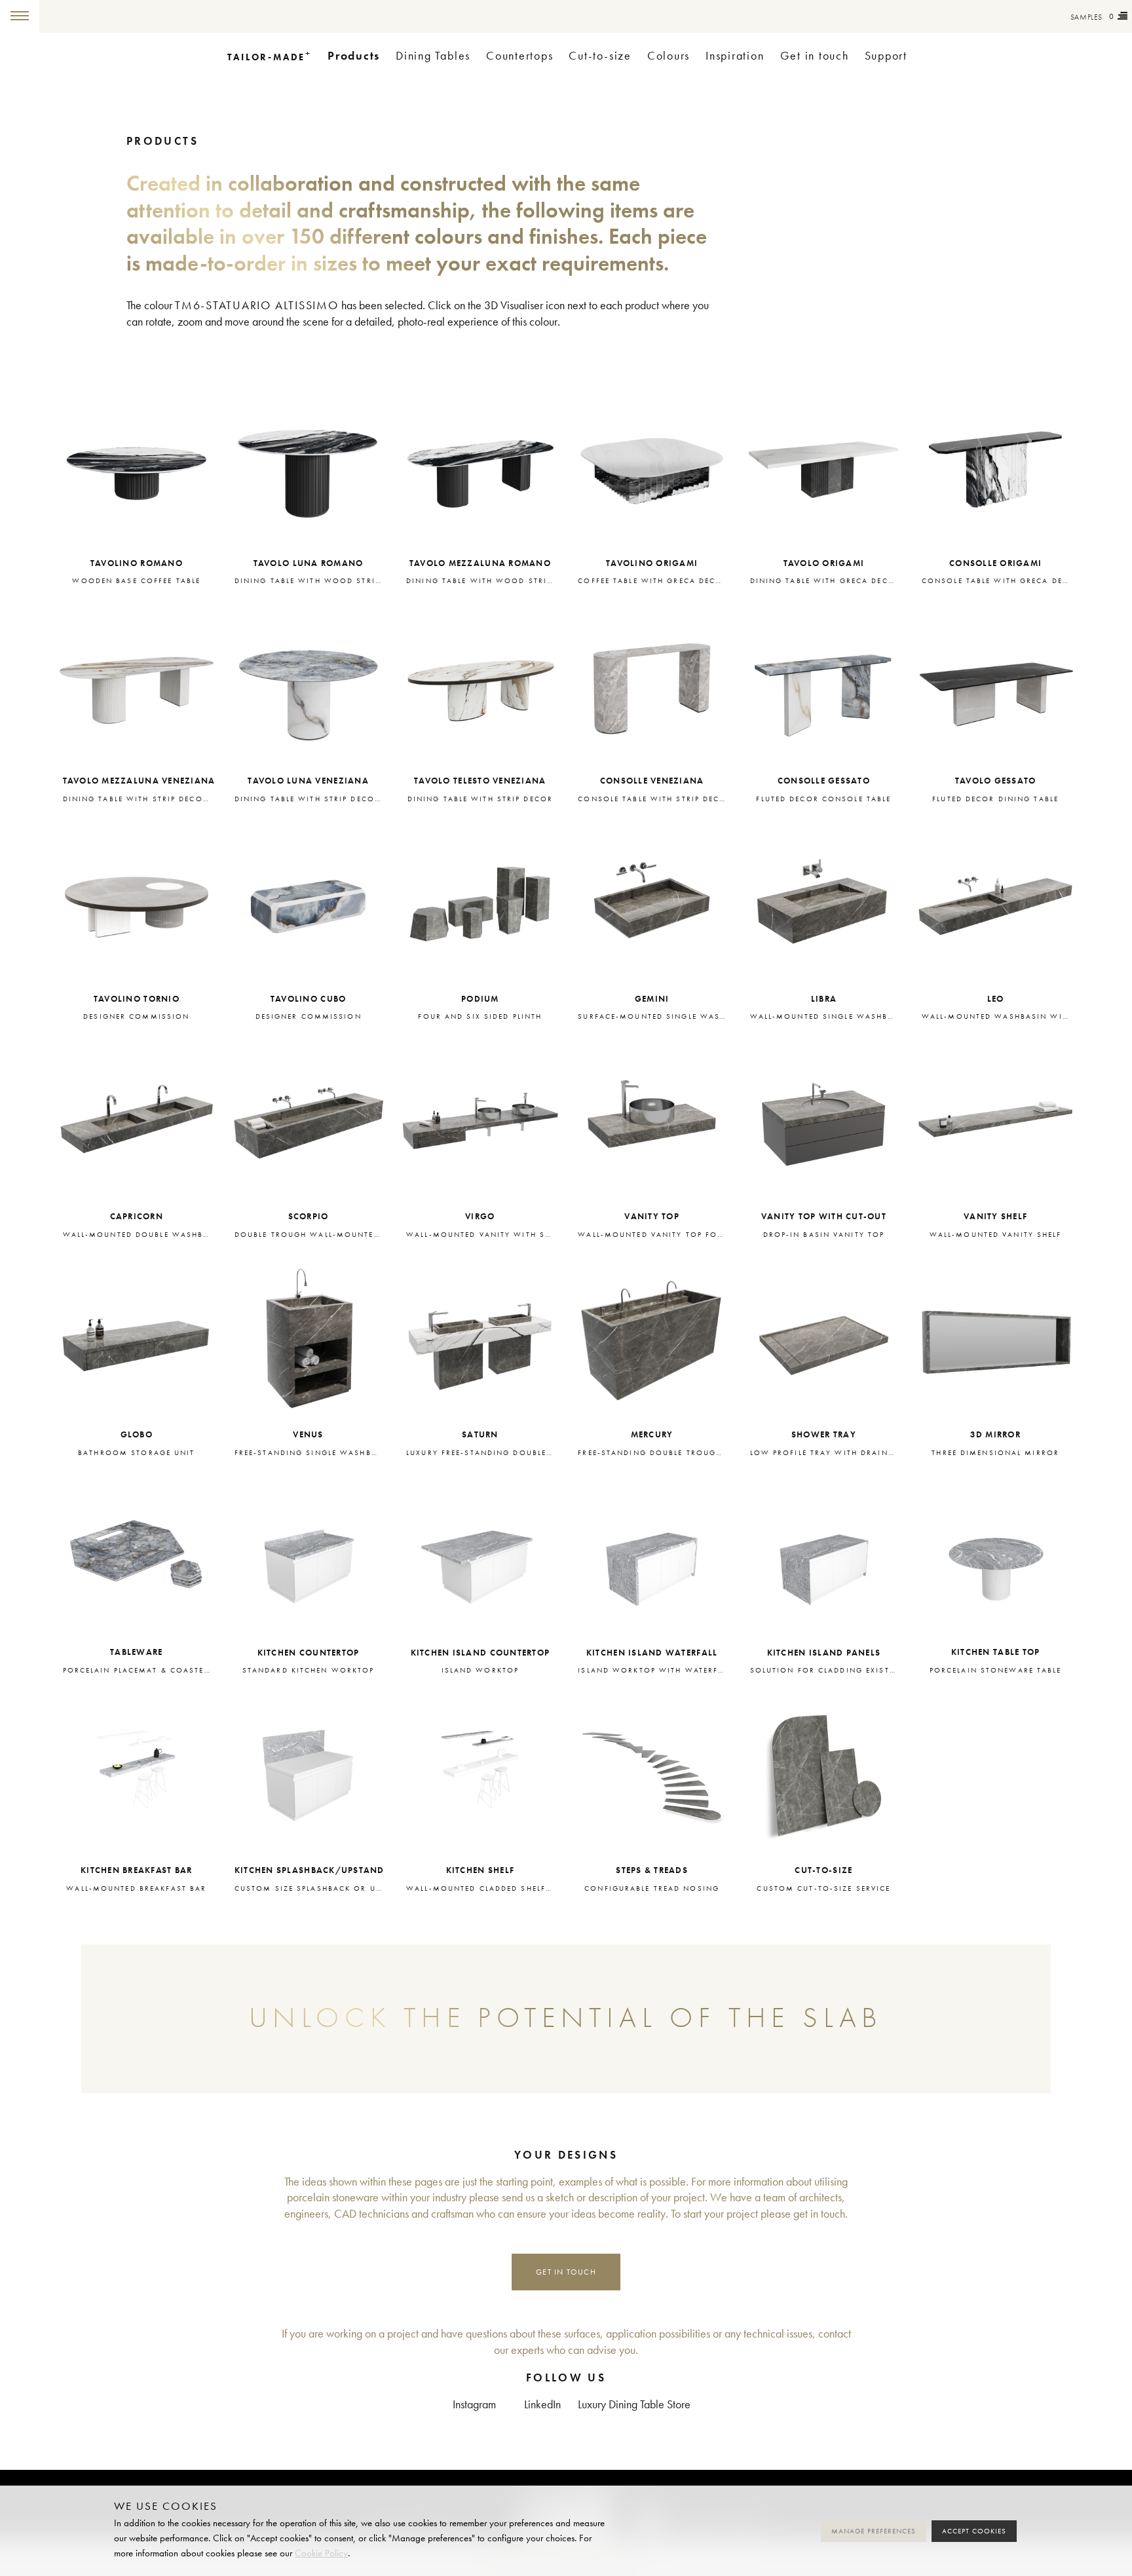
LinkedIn (542, 2405)
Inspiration (735, 56)
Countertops (519, 56)
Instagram (474, 2405)
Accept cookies (974, 2531)
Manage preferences (874, 2531)
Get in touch (815, 56)
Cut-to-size (600, 56)
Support (886, 56)
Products (354, 56)
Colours (669, 56)
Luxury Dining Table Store (634, 2405)
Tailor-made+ (111, 16)
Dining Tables (433, 56)
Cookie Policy (321, 2553)
